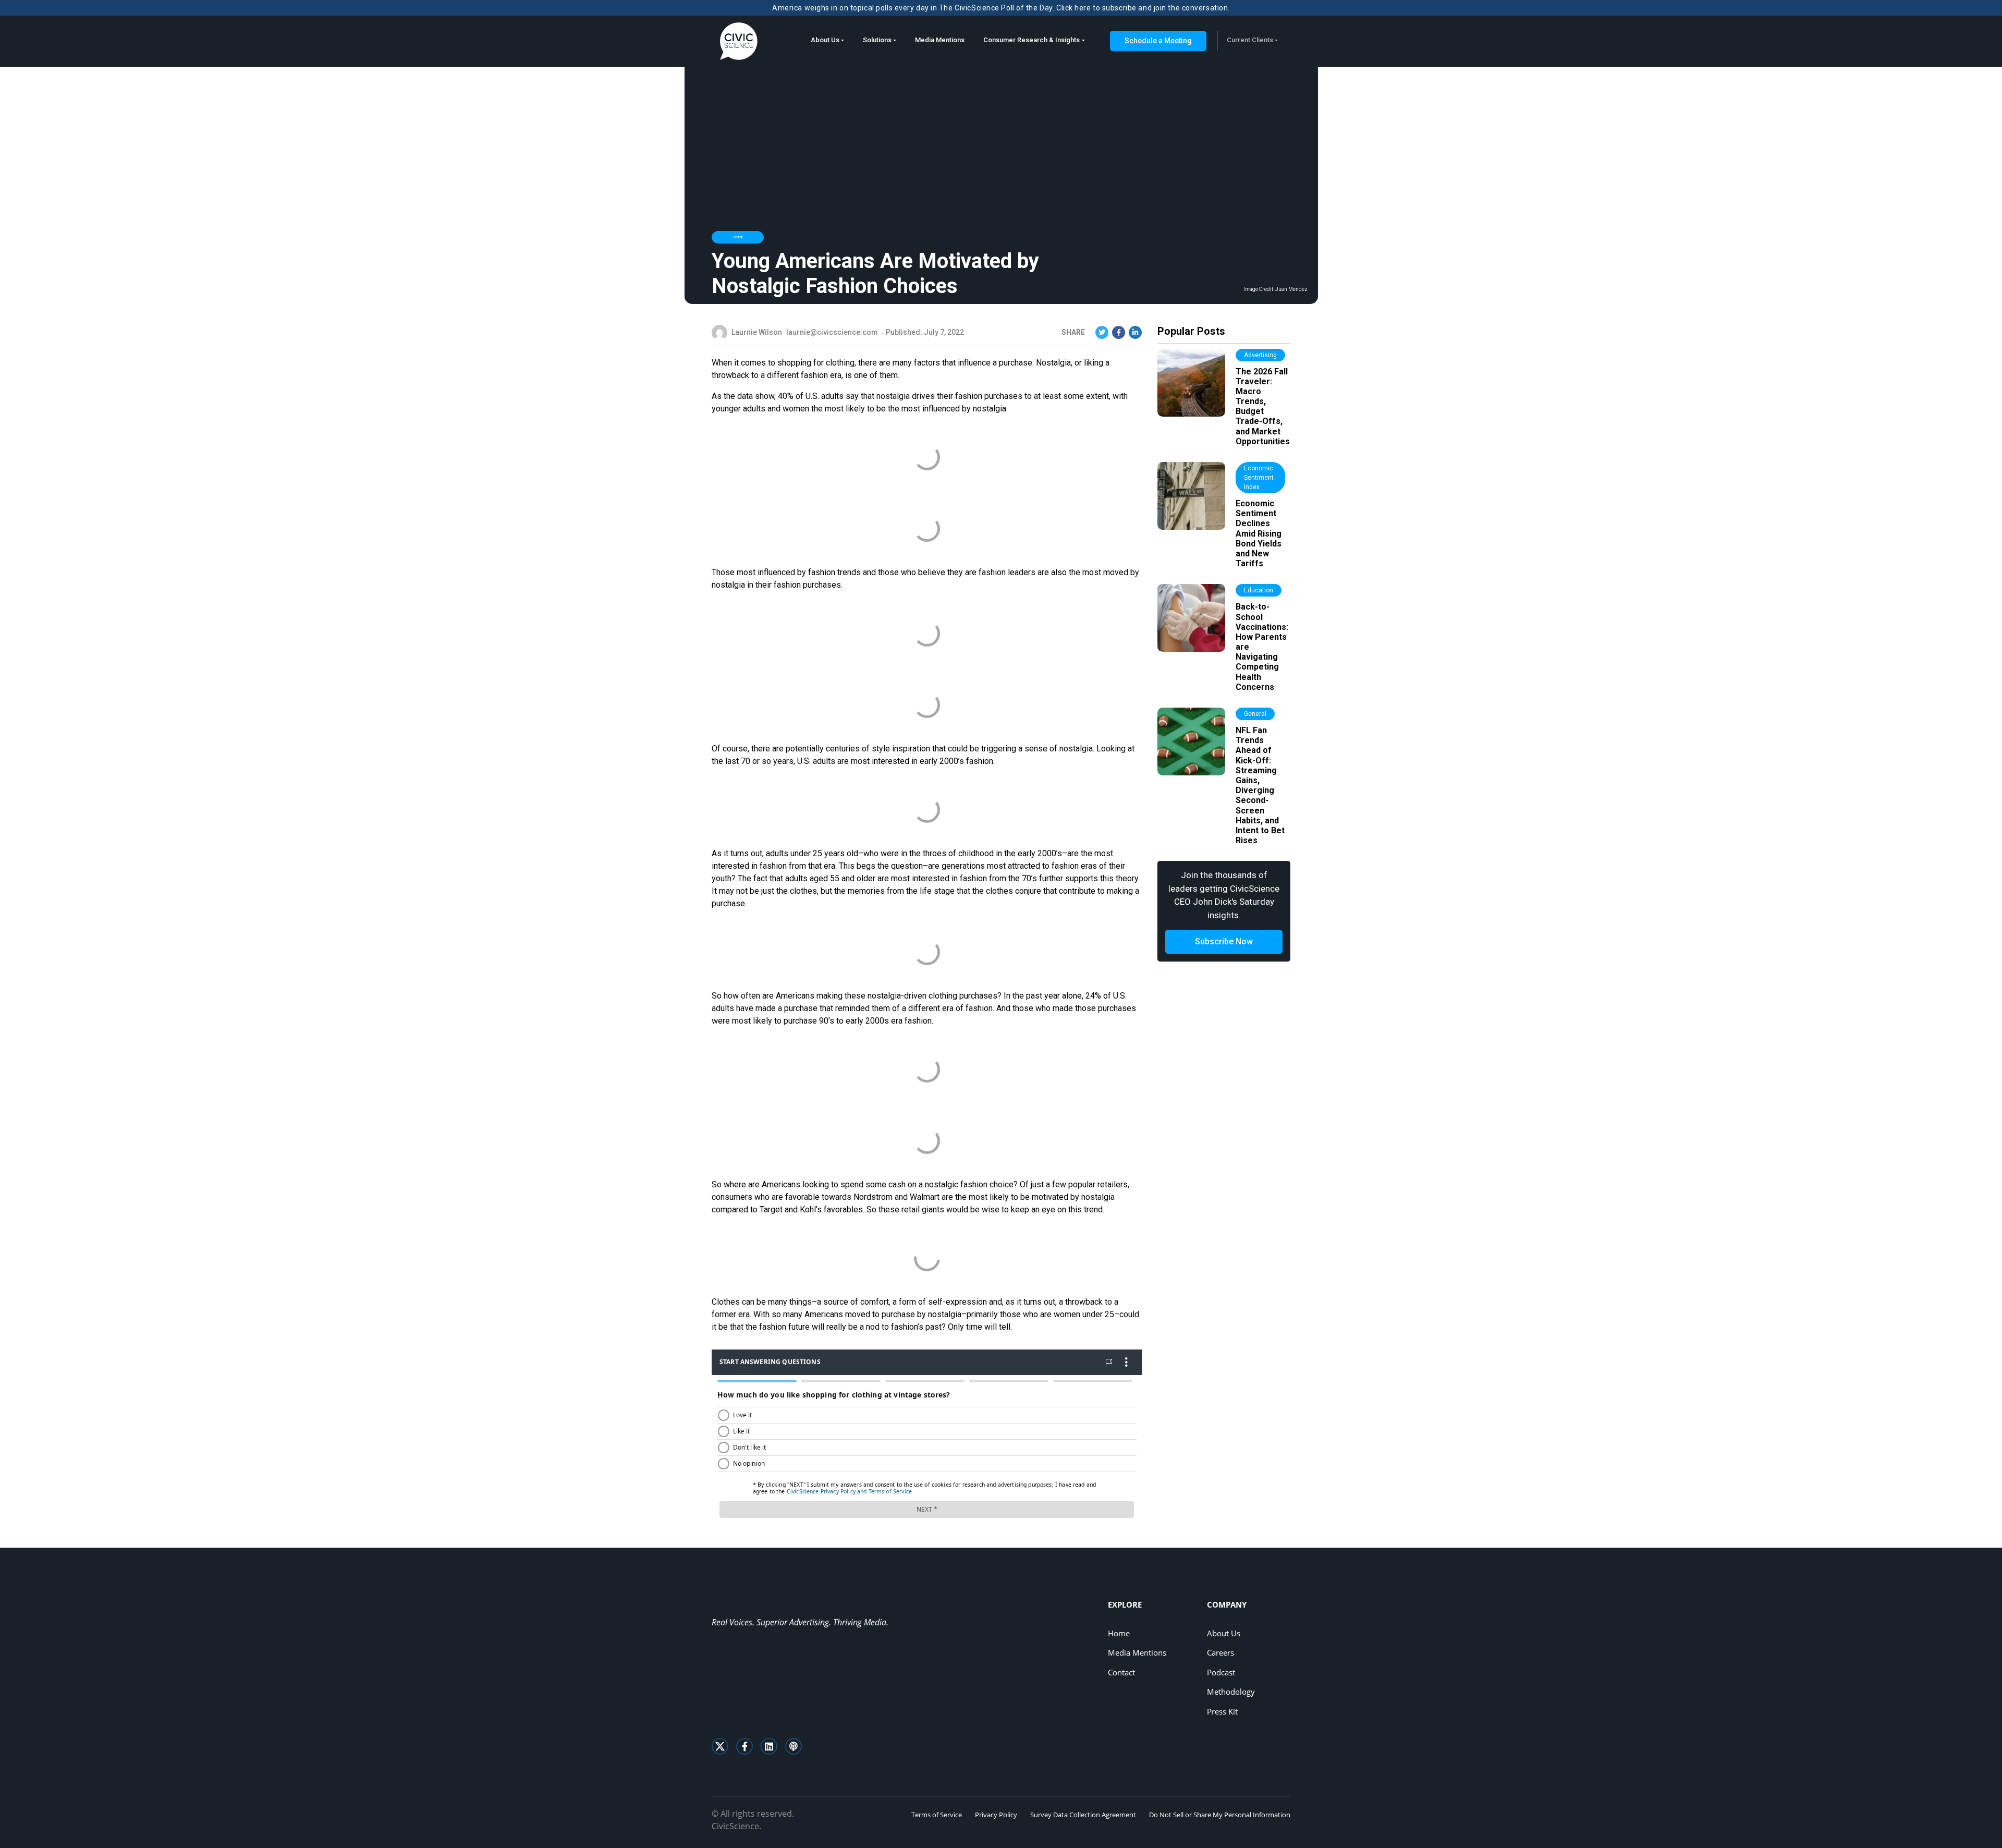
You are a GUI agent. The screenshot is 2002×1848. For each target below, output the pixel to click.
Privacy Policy (996, 1815)
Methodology (1231, 1692)
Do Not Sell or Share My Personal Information (1220, 1815)
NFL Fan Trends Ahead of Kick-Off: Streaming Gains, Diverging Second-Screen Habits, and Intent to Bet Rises (1260, 785)
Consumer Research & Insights (1031, 40)
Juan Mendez (1291, 289)
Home (1119, 1633)
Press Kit (1222, 1711)
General (1255, 714)
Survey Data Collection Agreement (1083, 1815)
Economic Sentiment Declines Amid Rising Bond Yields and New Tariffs (1259, 533)
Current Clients (1250, 40)
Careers (1220, 1652)
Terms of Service (937, 1815)
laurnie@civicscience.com (832, 332)
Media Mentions (940, 40)
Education (1259, 590)
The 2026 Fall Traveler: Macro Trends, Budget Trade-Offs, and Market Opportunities (1263, 406)
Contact (1121, 1672)
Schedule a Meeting (1158, 41)
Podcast (1221, 1672)
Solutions (877, 40)
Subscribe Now (1224, 941)
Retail (738, 237)
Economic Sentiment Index (1259, 478)
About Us (825, 40)
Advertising (1260, 355)
